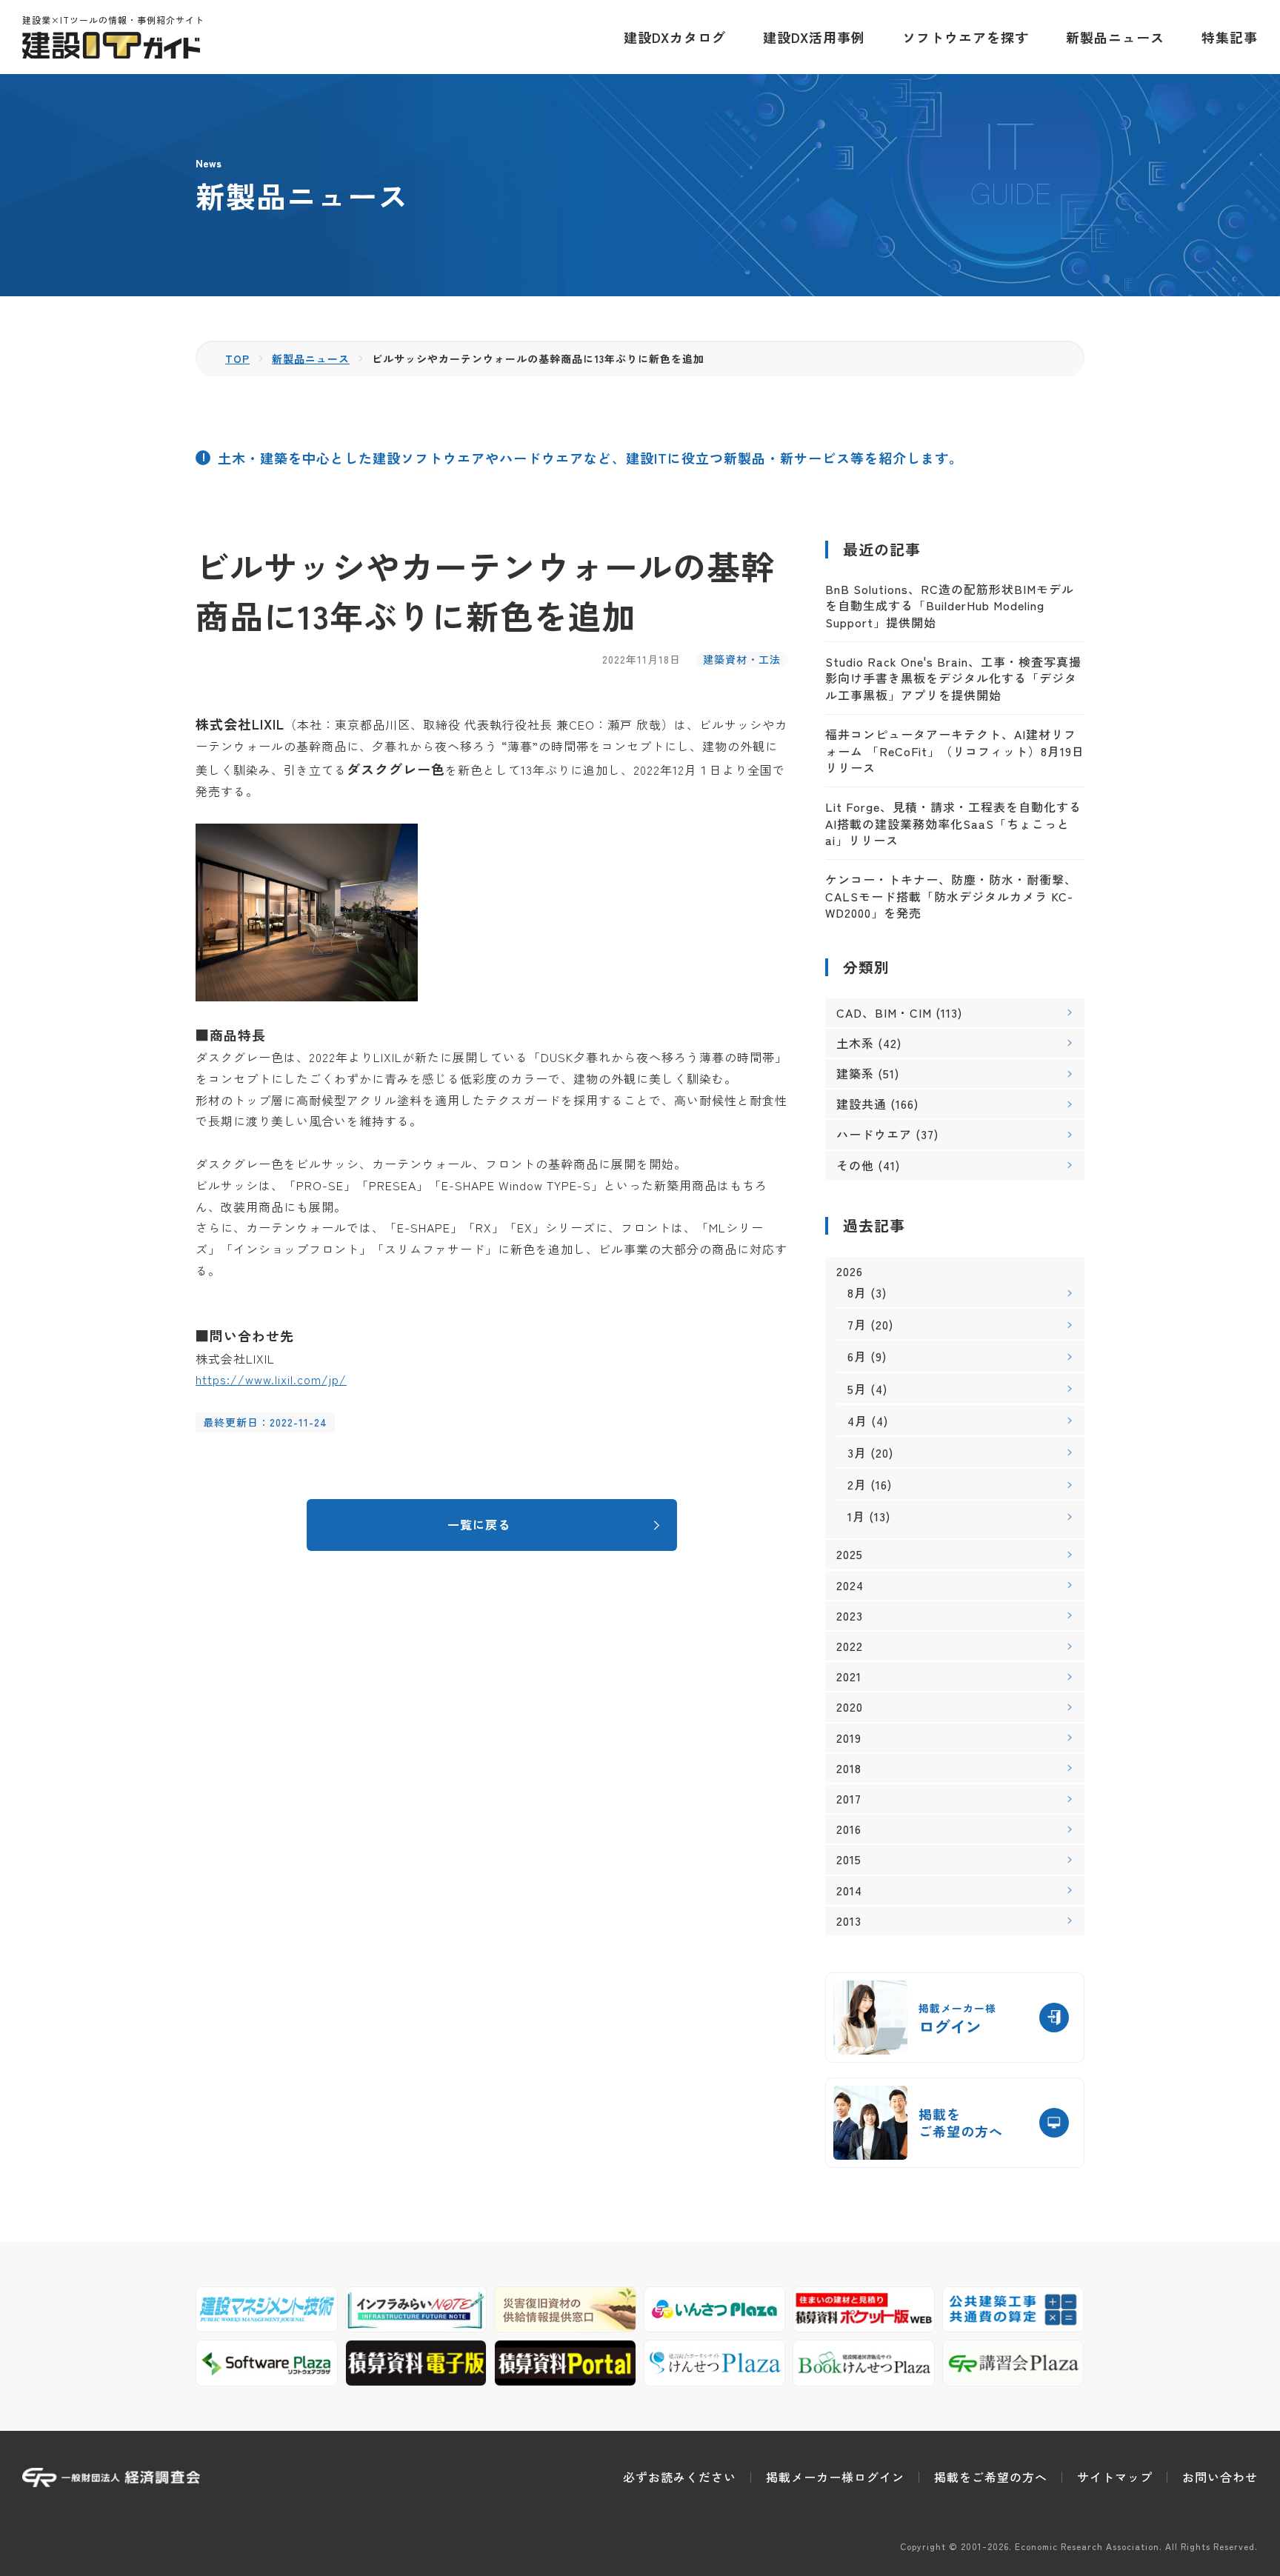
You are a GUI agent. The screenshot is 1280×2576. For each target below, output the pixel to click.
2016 (849, 1829)
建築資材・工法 (742, 659)
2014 (849, 1891)
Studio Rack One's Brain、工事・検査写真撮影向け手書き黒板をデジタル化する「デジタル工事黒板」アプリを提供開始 (953, 678)
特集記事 (1230, 37)
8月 (857, 1292)
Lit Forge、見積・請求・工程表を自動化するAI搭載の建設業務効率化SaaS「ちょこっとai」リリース (953, 823)
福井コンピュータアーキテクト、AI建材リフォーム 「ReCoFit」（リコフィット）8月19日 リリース (955, 751)
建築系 (855, 1073)
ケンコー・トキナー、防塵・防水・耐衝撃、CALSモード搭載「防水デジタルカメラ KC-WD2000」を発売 (951, 896)
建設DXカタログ (675, 37)
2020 (850, 1707)
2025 (850, 1554)
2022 (850, 1646)
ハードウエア (874, 1134)
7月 (857, 1324)
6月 (857, 1356)
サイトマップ (1115, 2477)
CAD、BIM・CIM (884, 1012)
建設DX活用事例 (814, 37)
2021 (849, 1676)
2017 (849, 1799)
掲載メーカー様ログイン (835, 2477)
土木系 (855, 1043)
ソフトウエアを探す (966, 37)
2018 (849, 1768)
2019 (849, 1738)
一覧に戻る (479, 1524)
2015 (849, 1859)
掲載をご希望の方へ (991, 2477)
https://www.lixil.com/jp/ (271, 1379)
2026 (850, 1271)
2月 (857, 1484)
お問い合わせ (1220, 2477)
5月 (857, 1389)
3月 (857, 1452)
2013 (849, 1921)
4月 (857, 1421)
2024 (850, 1585)
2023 (850, 1616)
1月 (856, 1516)
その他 (855, 1165)
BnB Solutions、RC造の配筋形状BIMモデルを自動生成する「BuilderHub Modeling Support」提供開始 (950, 605)
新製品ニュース (1115, 37)
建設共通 (861, 1104)
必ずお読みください (680, 2477)
